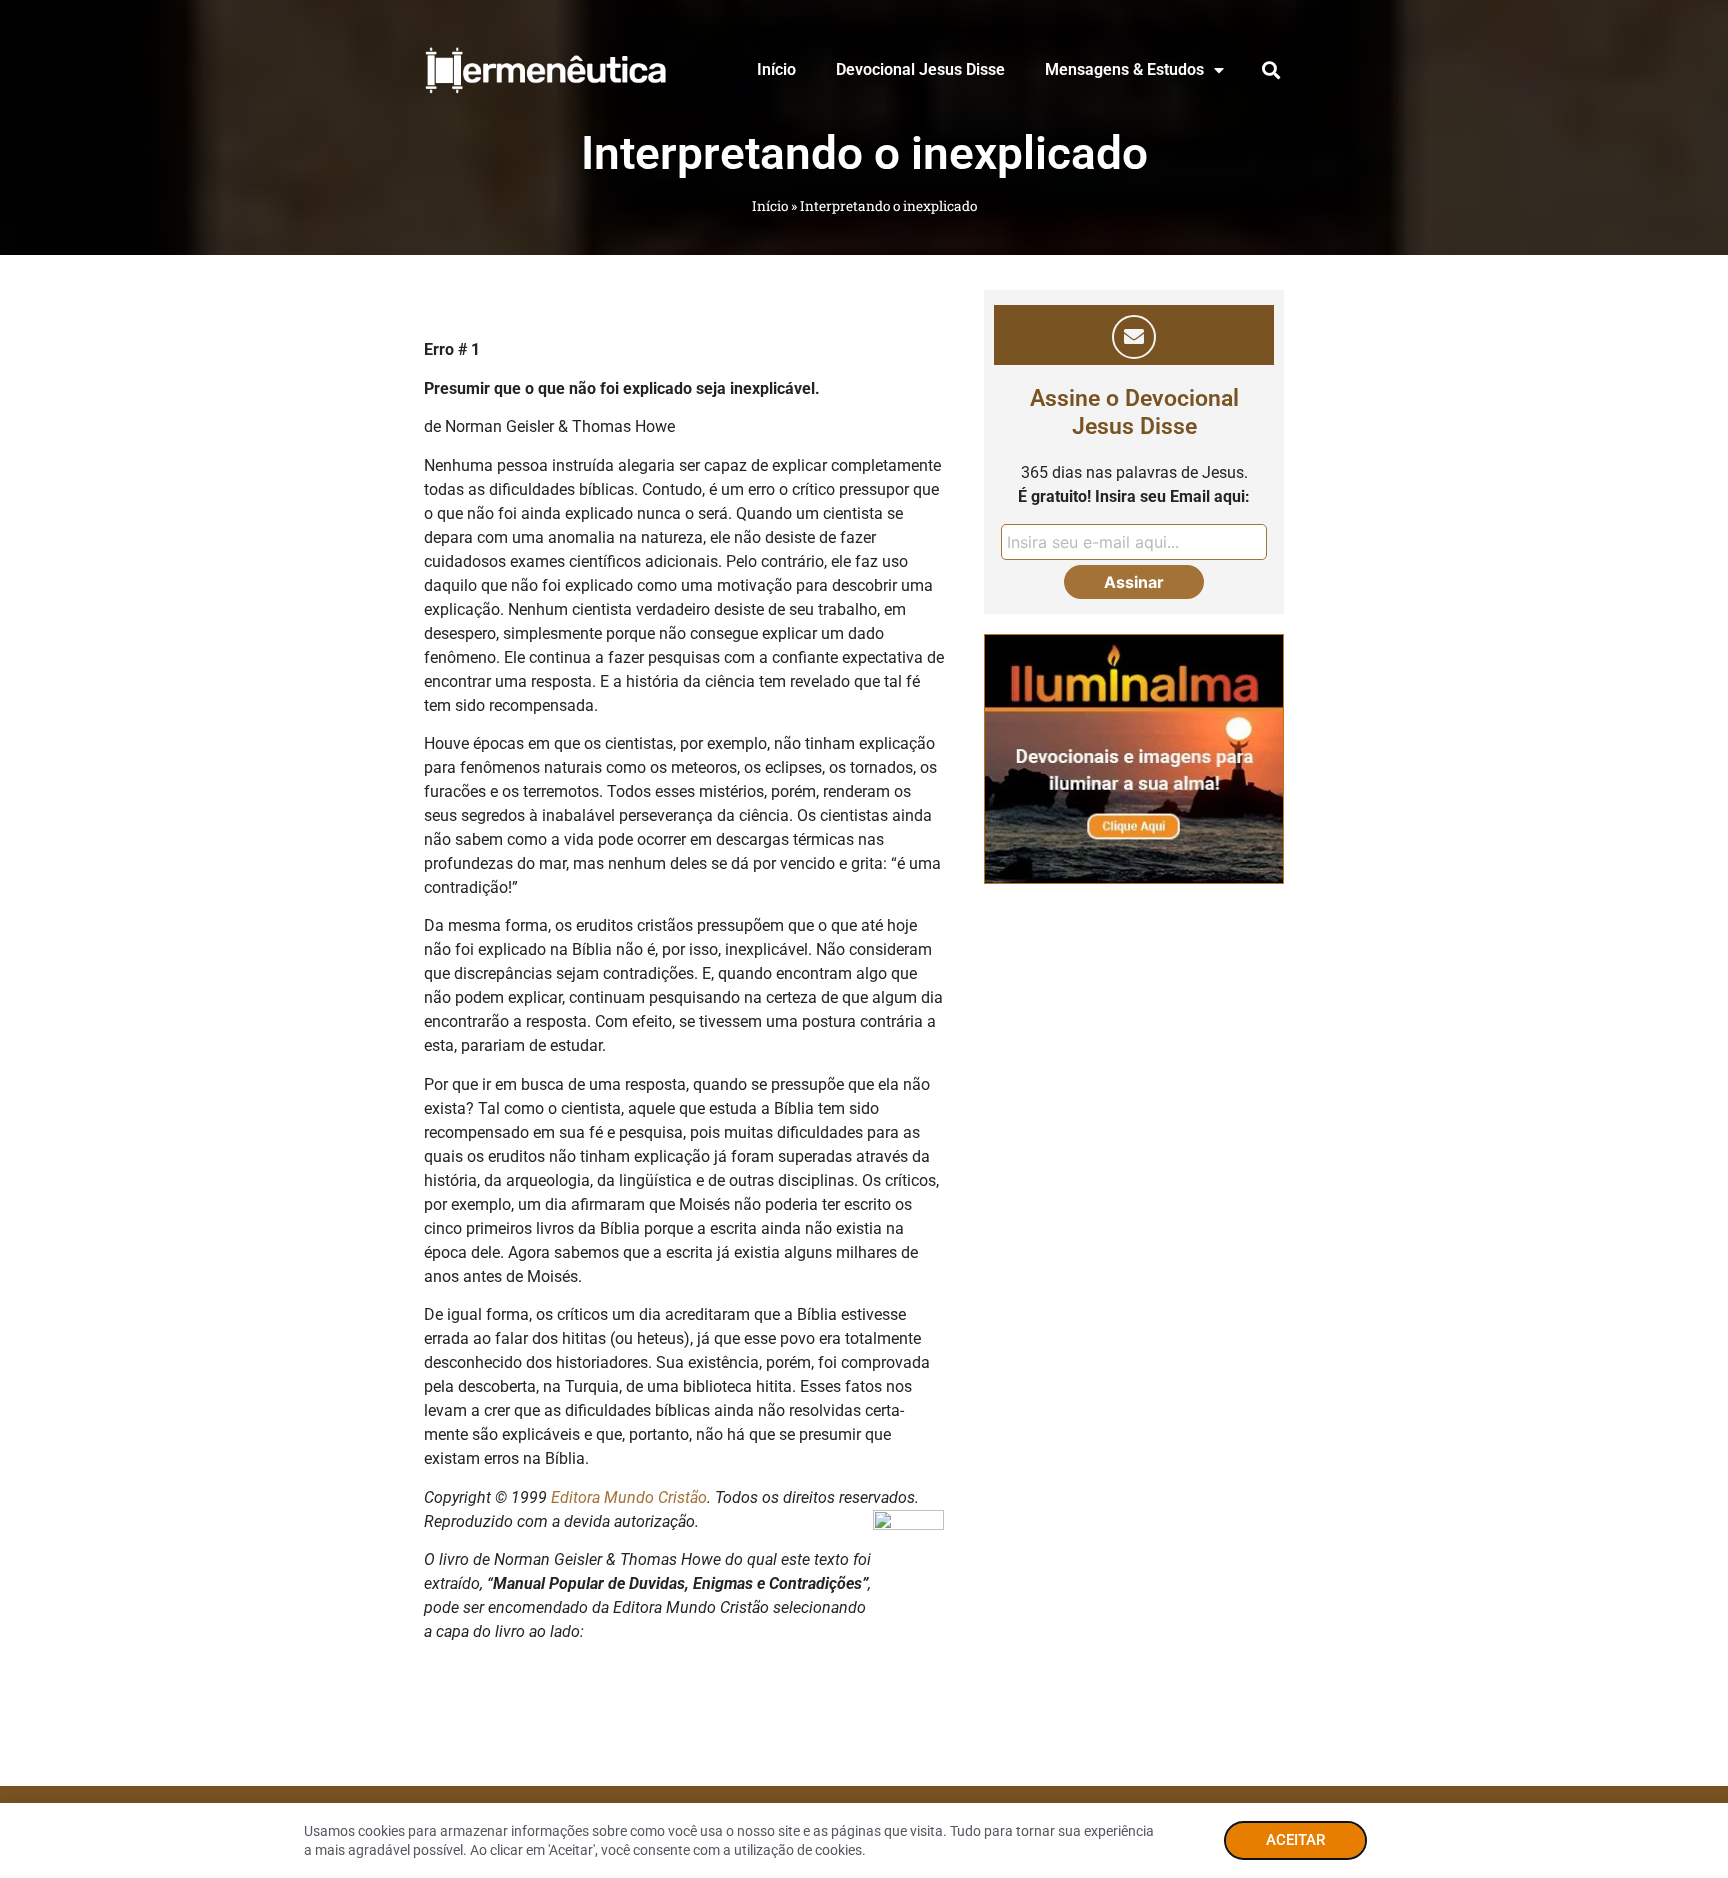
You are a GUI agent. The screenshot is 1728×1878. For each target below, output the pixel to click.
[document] (864, 939)
